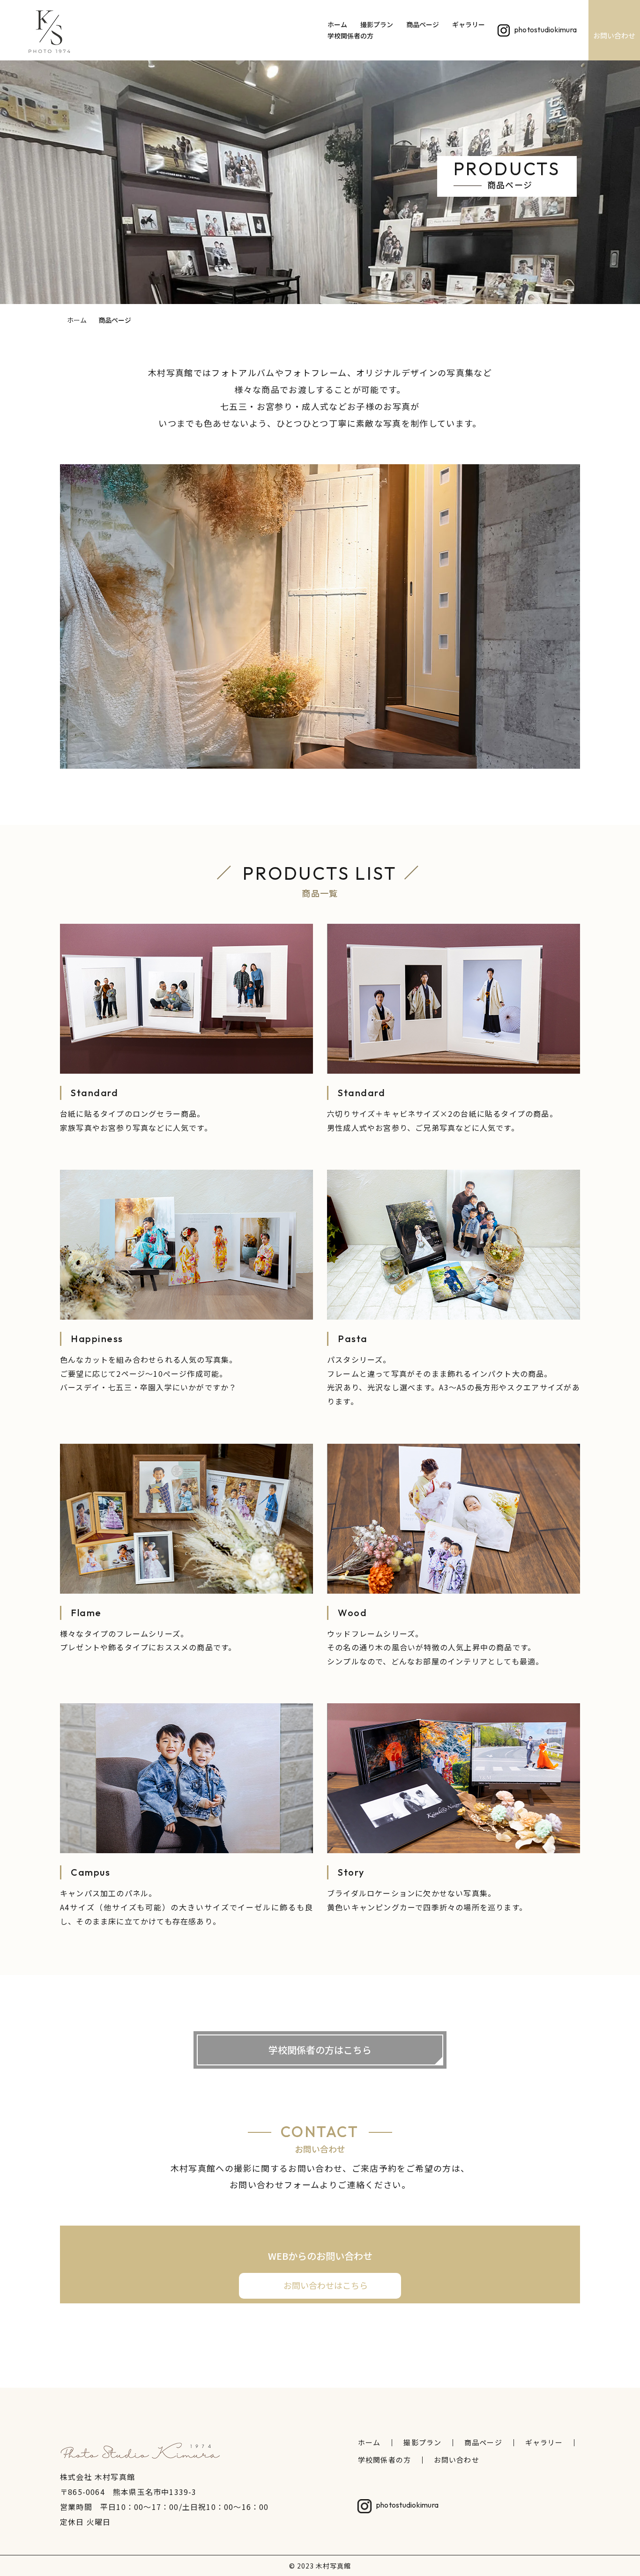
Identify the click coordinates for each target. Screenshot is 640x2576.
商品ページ (423, 25)
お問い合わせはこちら (326, 2285)
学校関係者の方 (350, 36)
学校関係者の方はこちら (320, 2050)
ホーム (337, 25)
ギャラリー (469, 25)
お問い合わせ (614, 35)
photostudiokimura (546, 29)
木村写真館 (333, 2566)
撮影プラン (377, 25)
